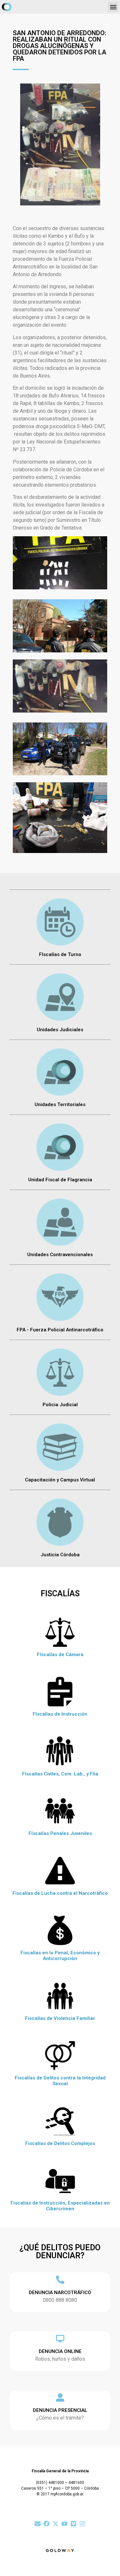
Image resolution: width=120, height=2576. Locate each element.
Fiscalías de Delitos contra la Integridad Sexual (60, 2081)
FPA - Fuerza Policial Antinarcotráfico (60, 1330)
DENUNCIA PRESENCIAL (60, 2410)
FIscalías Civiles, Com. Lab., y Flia (60, 1774)
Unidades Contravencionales (60, 1255)
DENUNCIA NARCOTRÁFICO (60, 2293)
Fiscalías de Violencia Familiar (60, 2018)
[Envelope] (38, 2524)
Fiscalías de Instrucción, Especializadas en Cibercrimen (60, 2206)
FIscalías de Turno (60, 954)
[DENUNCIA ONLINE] (60, 2339)
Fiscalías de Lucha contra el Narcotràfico (60, 1893)
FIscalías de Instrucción (60, 1714)
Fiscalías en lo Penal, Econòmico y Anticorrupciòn (60, 1956)
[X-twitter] (56, 2524)
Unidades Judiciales (60, 1030)
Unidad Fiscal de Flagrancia (60, 1180)
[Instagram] (82, 2524)
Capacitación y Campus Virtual (60, 1480)
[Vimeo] (73, 2524)
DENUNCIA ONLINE (60, 2351)
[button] (113, 7)
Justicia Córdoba (60, 1555)
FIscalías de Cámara (60, 1655)
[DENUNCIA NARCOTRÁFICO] (60, 2280)
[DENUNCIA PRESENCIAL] (60, 2397)
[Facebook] (47, 2524)
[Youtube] (64, 2524)
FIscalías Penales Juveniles (60, 1833)
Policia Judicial (60, 1405)
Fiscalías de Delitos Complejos (60, 2143)
